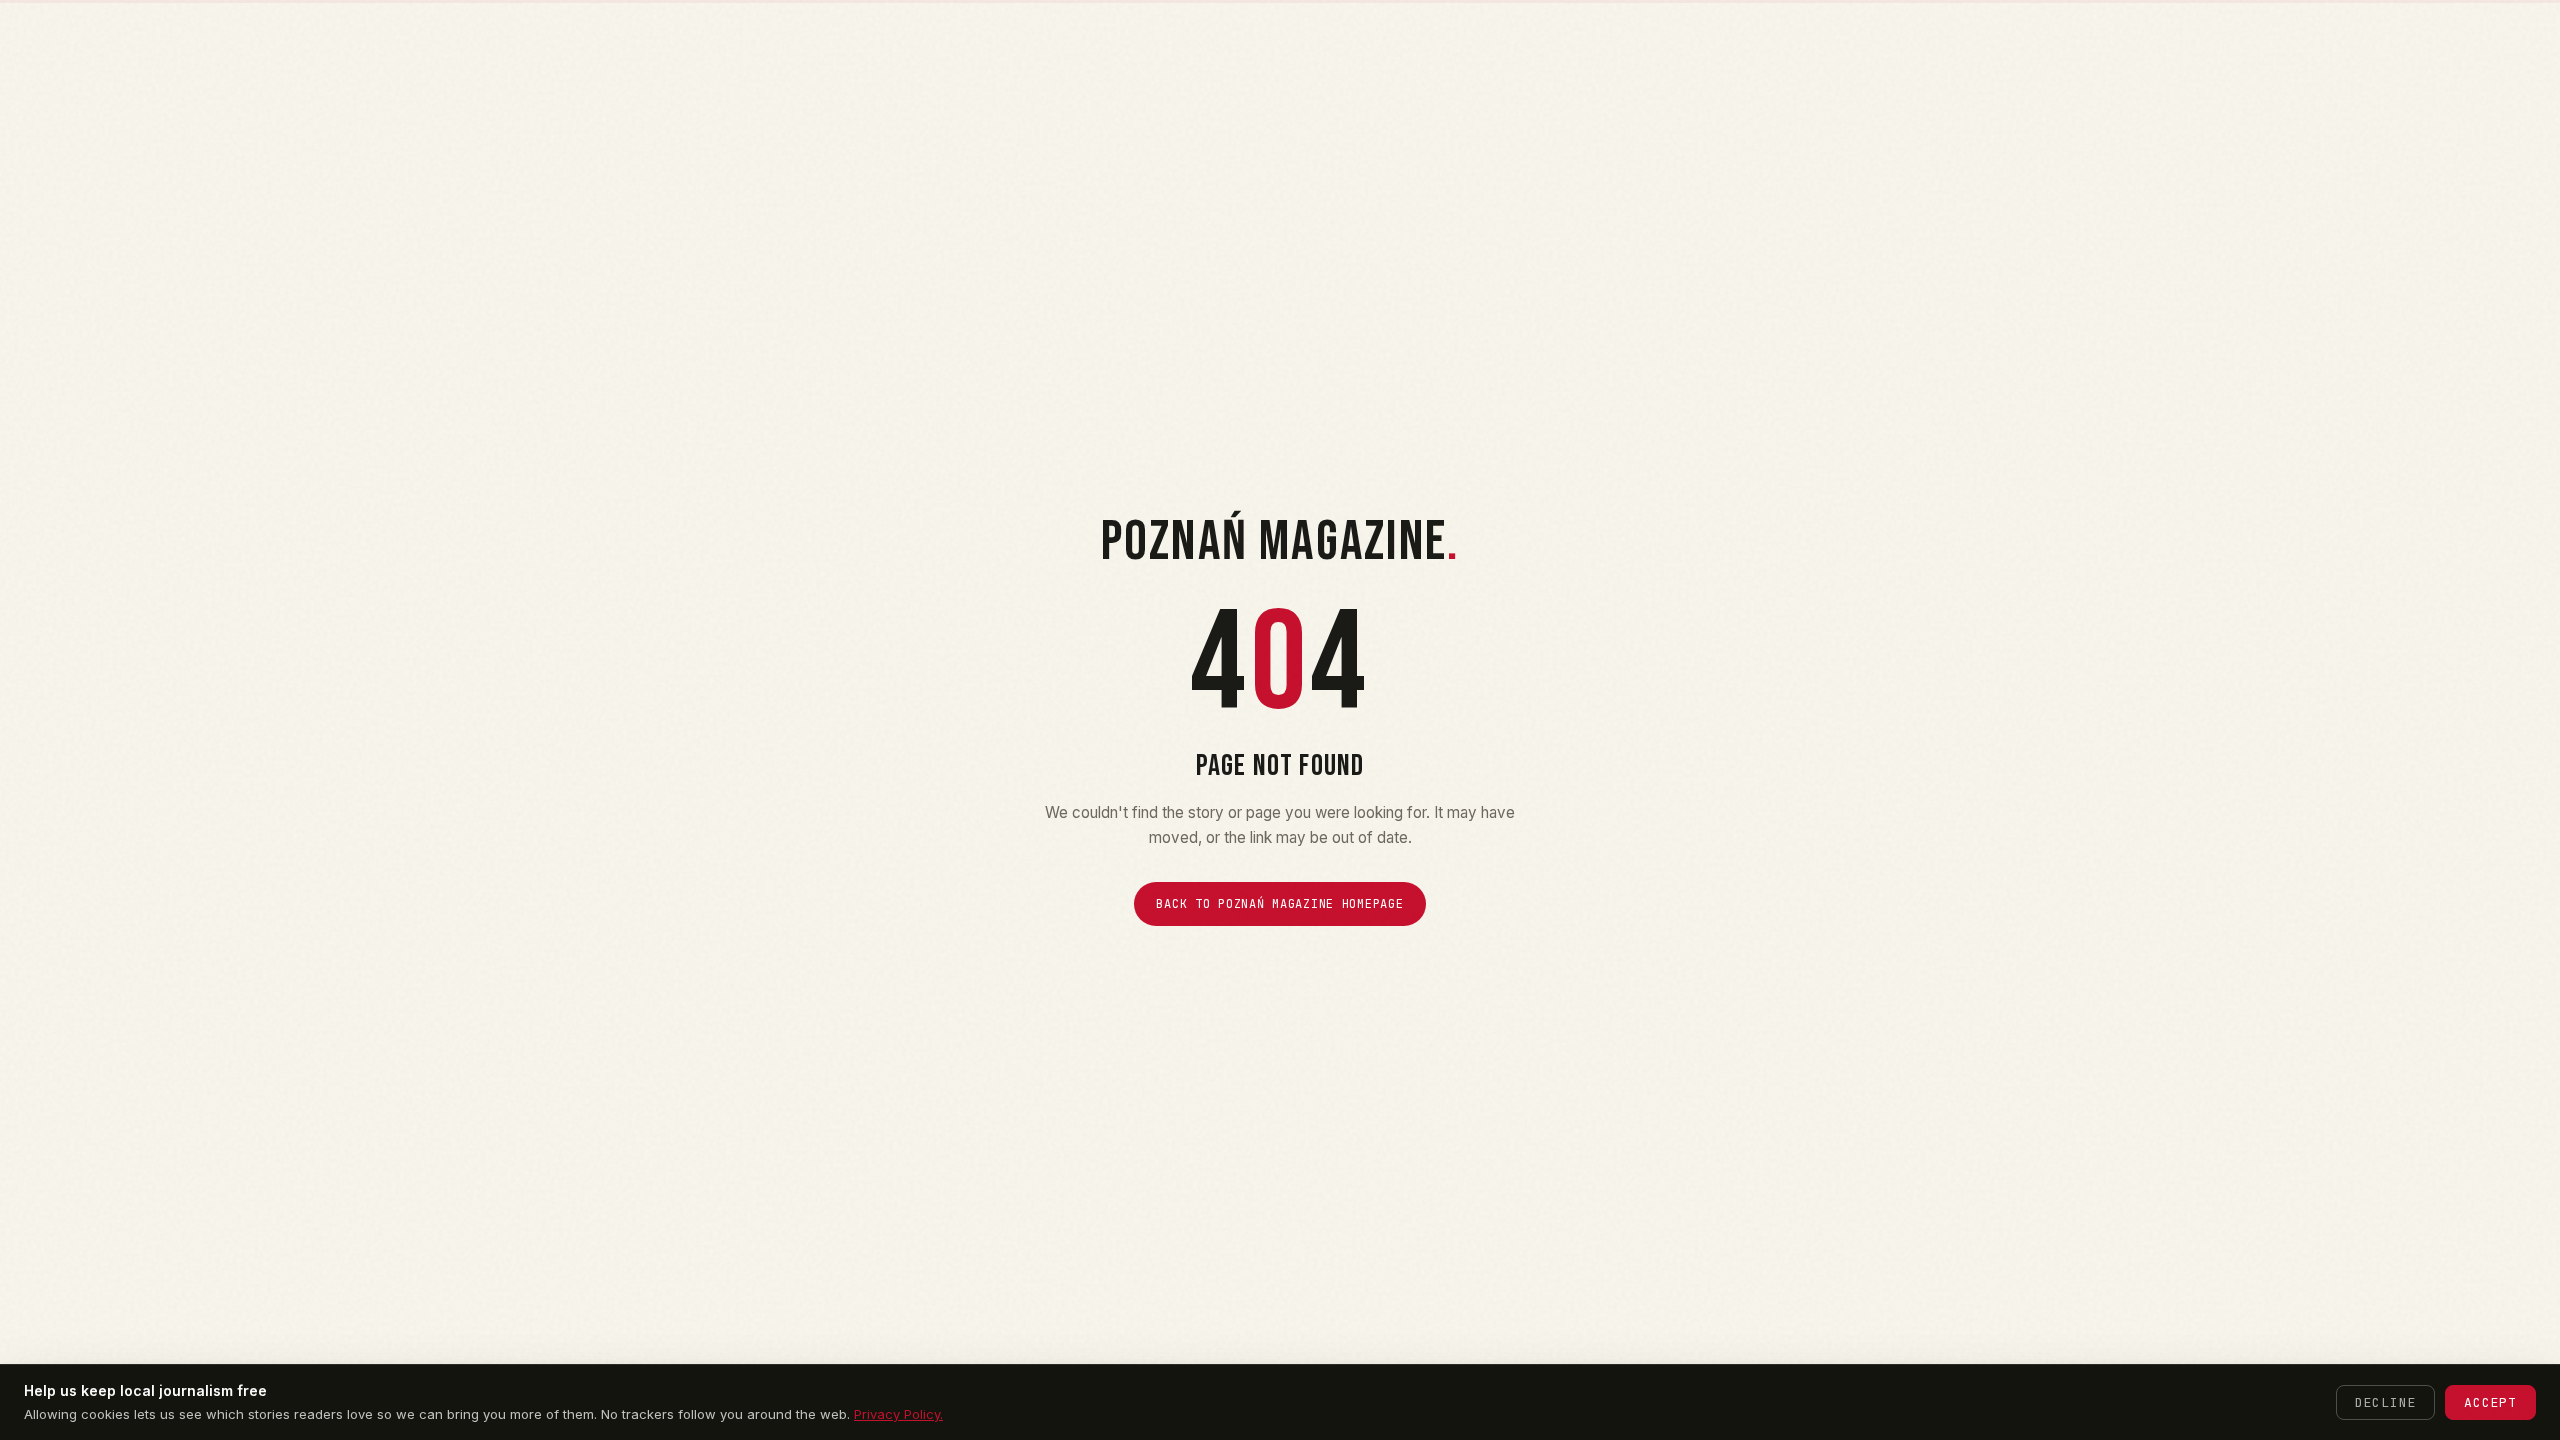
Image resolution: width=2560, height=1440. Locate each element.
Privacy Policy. (898, 1414)
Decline (2385, 1402)
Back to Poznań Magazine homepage (1279, 904)
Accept (2490, 1402)
